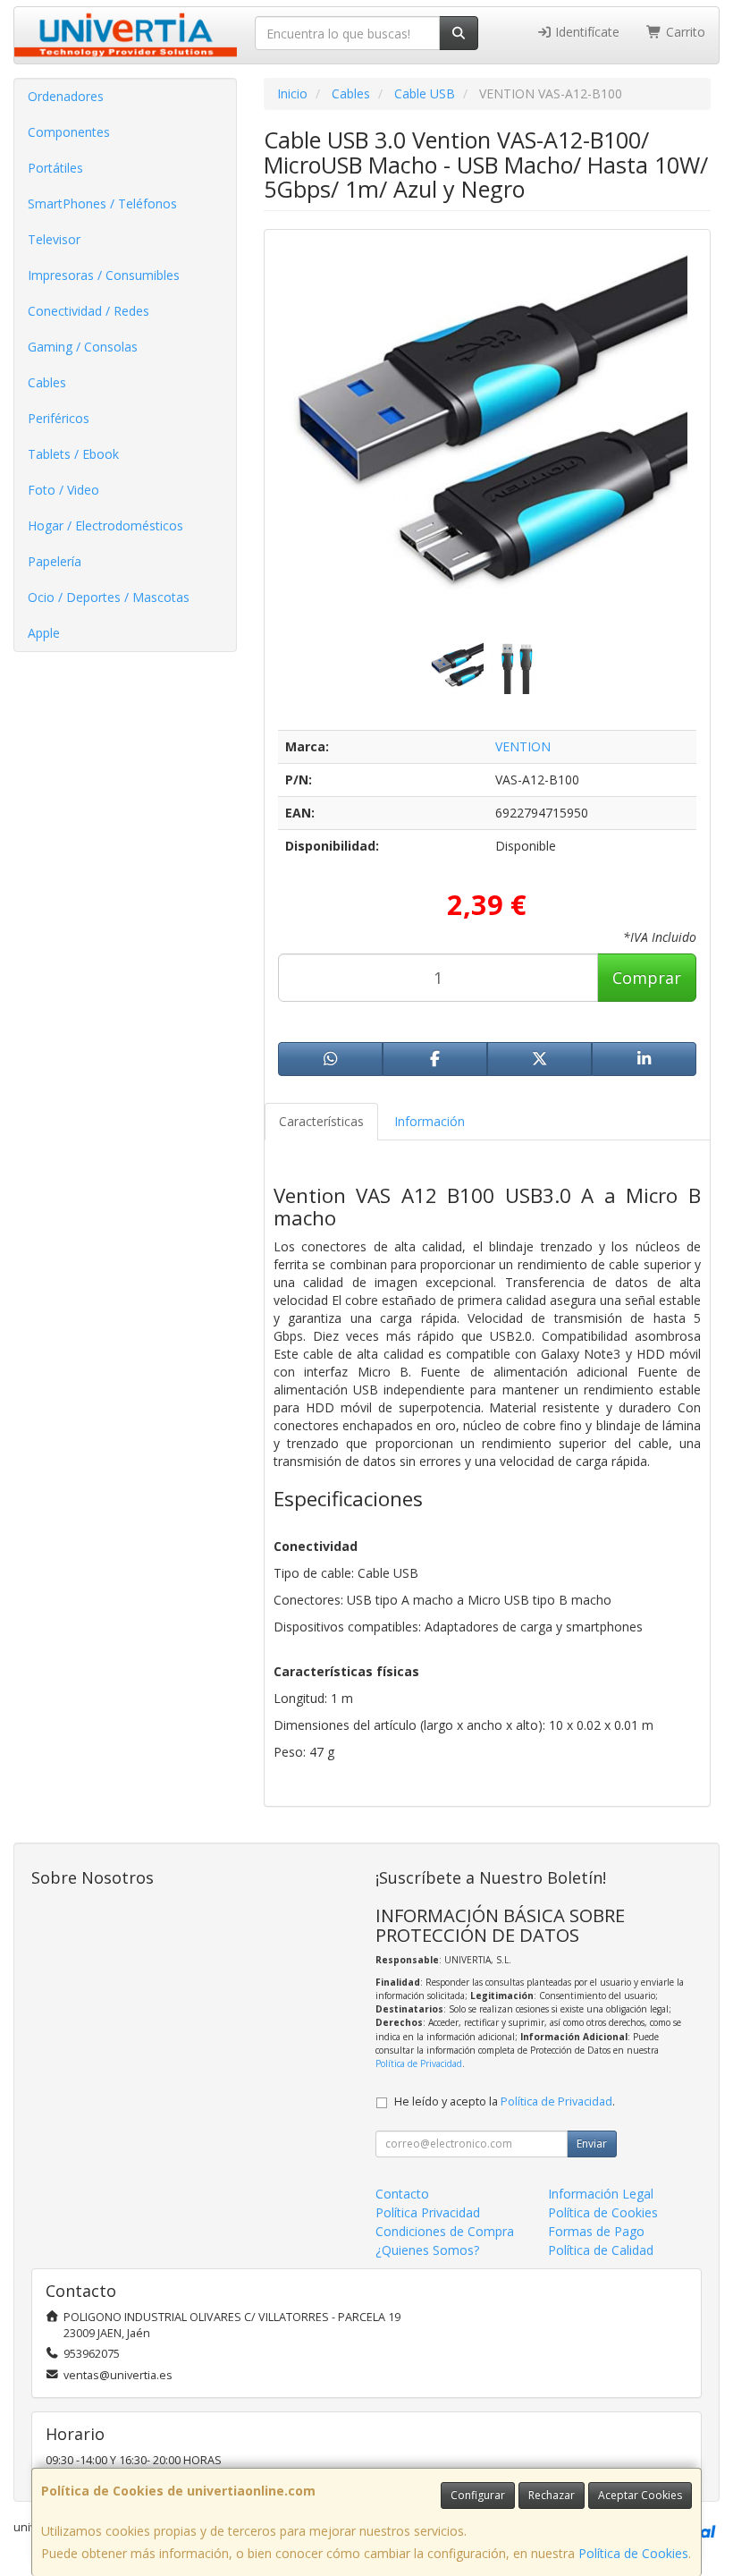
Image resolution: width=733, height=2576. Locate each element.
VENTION (523, 746)
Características (321, 1121)
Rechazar (552, 2495)
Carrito (684, 32)
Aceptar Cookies (640, 2495)
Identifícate (586, 32)
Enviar (592, 2144)
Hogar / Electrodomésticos (105, 525)
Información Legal (601, 2194)
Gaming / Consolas (83, 347)
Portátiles (55, 168)
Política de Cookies (633, 2553)
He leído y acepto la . (505, 2101)
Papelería (55, 561)
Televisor (54, 239)
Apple (44, 633)
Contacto (402, 2194)
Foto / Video (63, 490)
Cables (47, 382)
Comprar (647, 978)
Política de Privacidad (419, 2063)
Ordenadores (66, 96)
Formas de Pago (596, 2231)
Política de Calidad (601, 2250)
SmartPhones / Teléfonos (102, 203)
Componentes (69, 132)
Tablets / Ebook (73, 454)
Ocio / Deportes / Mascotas (109, 597)
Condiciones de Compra (445, 2231)
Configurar (478, 2495)
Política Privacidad (428, 2212)
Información (430, 1121)
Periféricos (59, 418)
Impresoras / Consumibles (104, 275)
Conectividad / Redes (88, 311)
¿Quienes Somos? (427, 2250)
